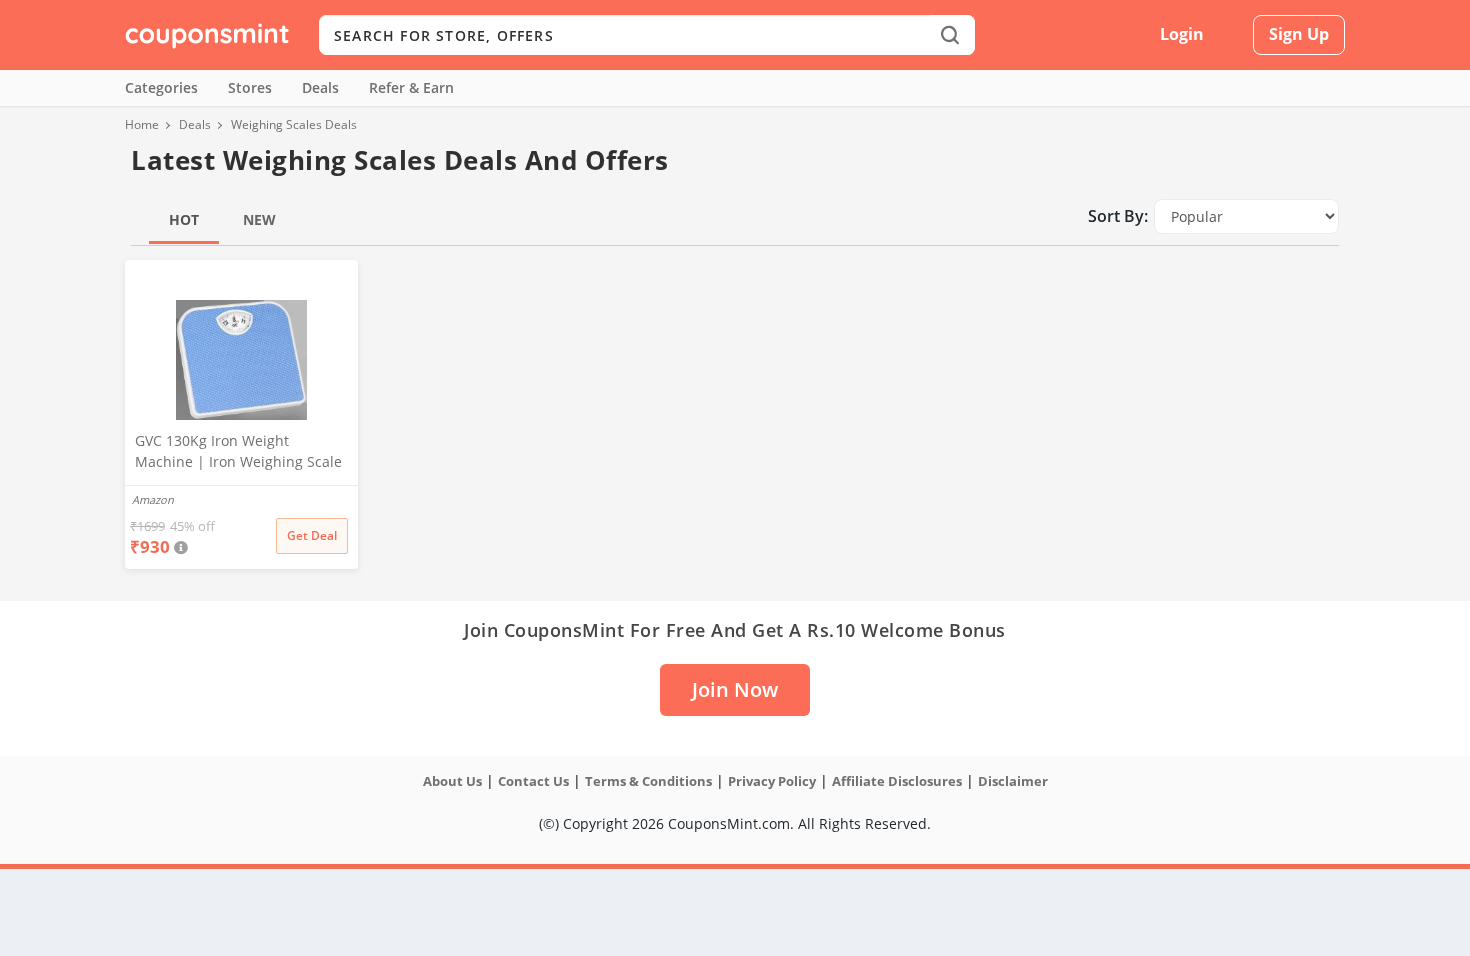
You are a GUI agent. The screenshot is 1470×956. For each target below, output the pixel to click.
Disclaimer (1013, 781)
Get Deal (312, 535)
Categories (161, 87)
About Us (452, 781)
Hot (184, 219)
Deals (320, 87)
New (259, 219)
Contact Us (533, 781)
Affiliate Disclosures (897, 781)
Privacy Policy (772, 781)
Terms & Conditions (648, 781)
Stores (250, 87)
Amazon (153, 499)
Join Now (735, 689)
